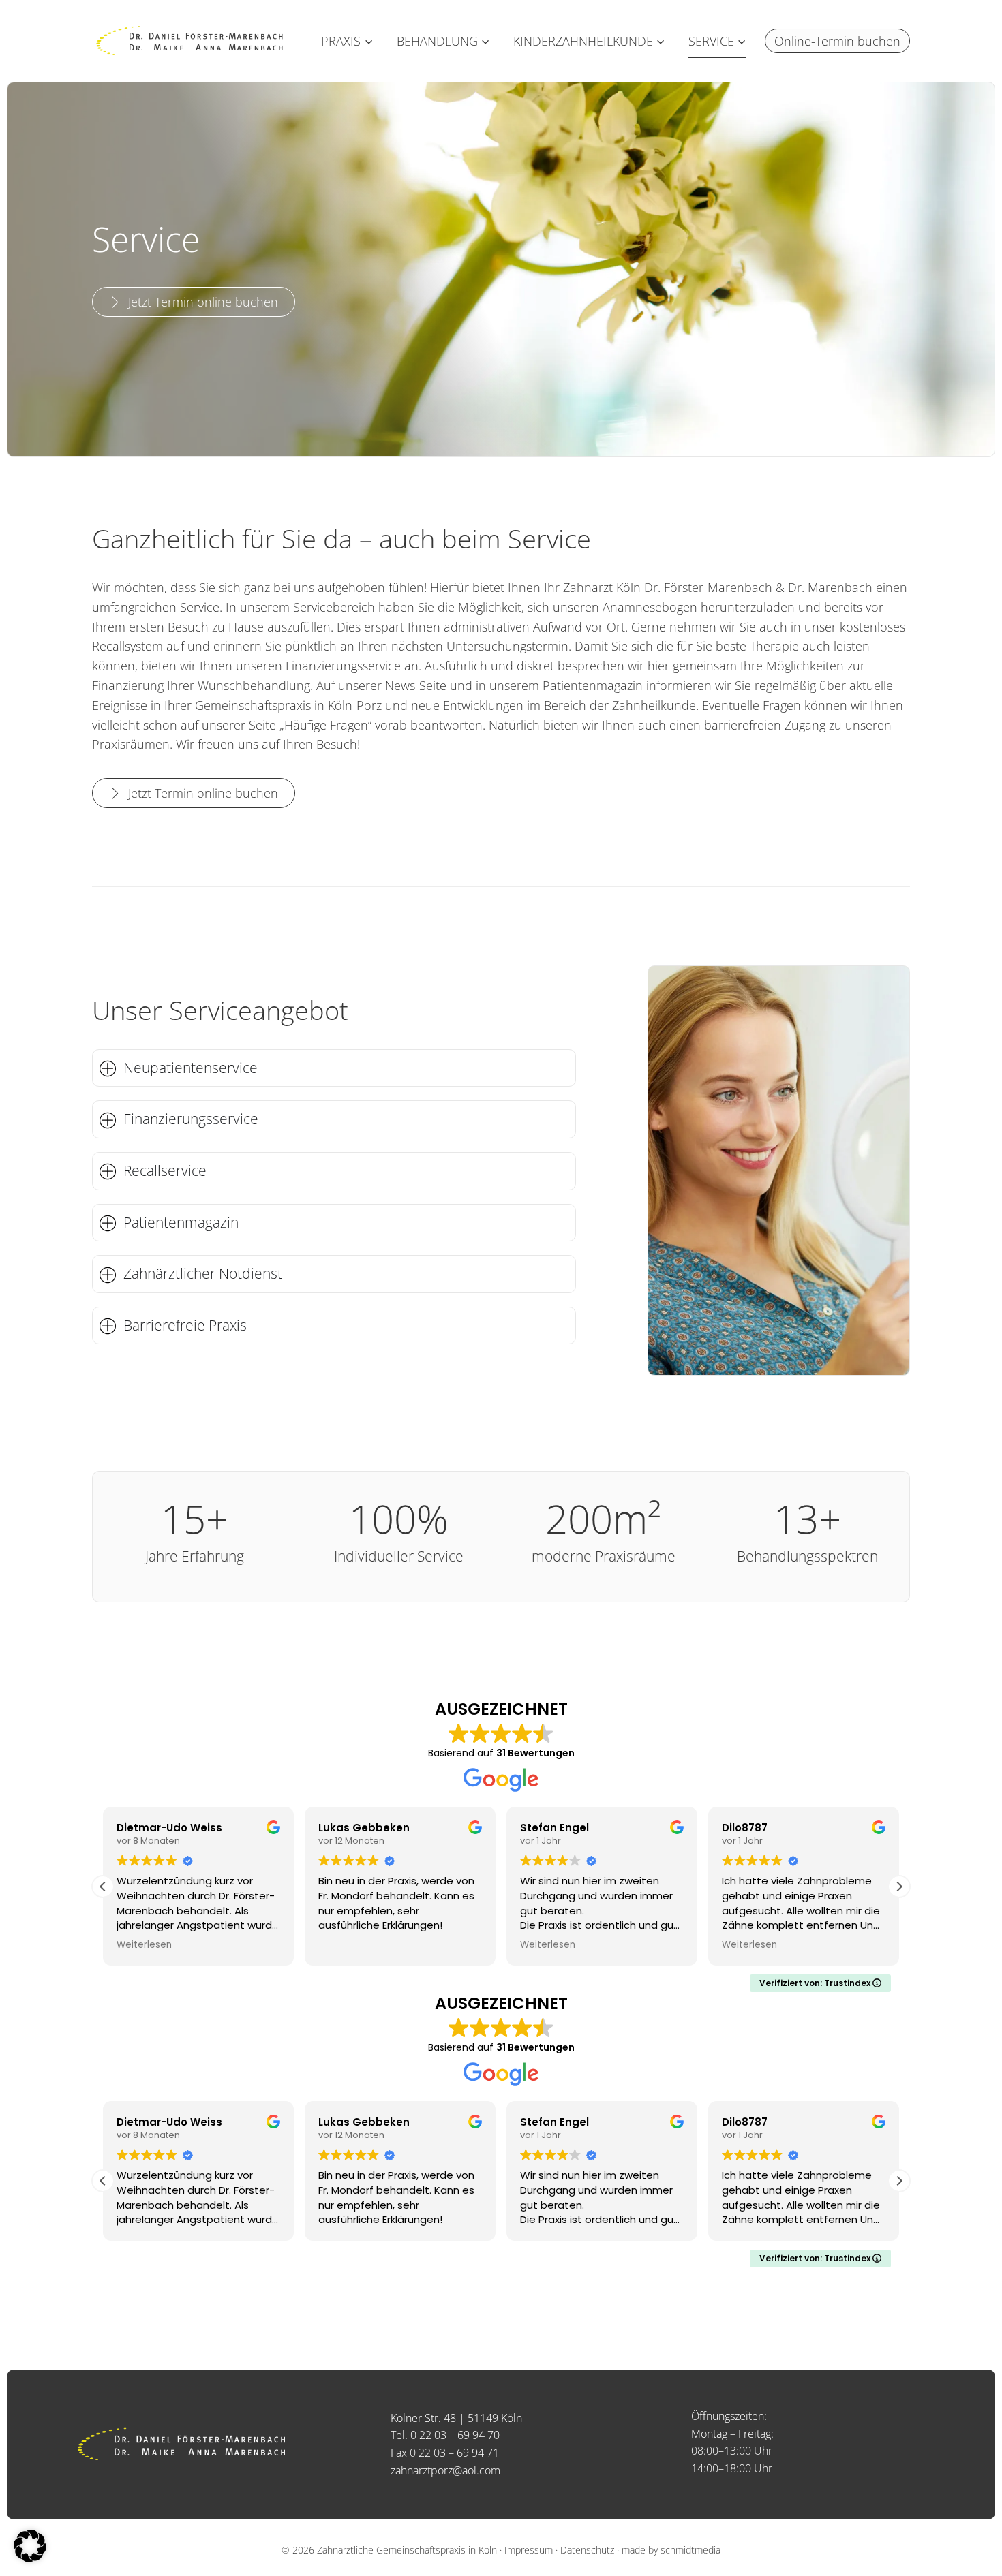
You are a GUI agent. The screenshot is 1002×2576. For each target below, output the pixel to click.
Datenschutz (587, 2550)
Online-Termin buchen (837, 41)
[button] (899, 1887)
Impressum (529, 2550)
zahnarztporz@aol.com (445, 2470)
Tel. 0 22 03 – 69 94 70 (445, 2435)
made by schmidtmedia (671, 2550)
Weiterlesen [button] (144, 1945)
